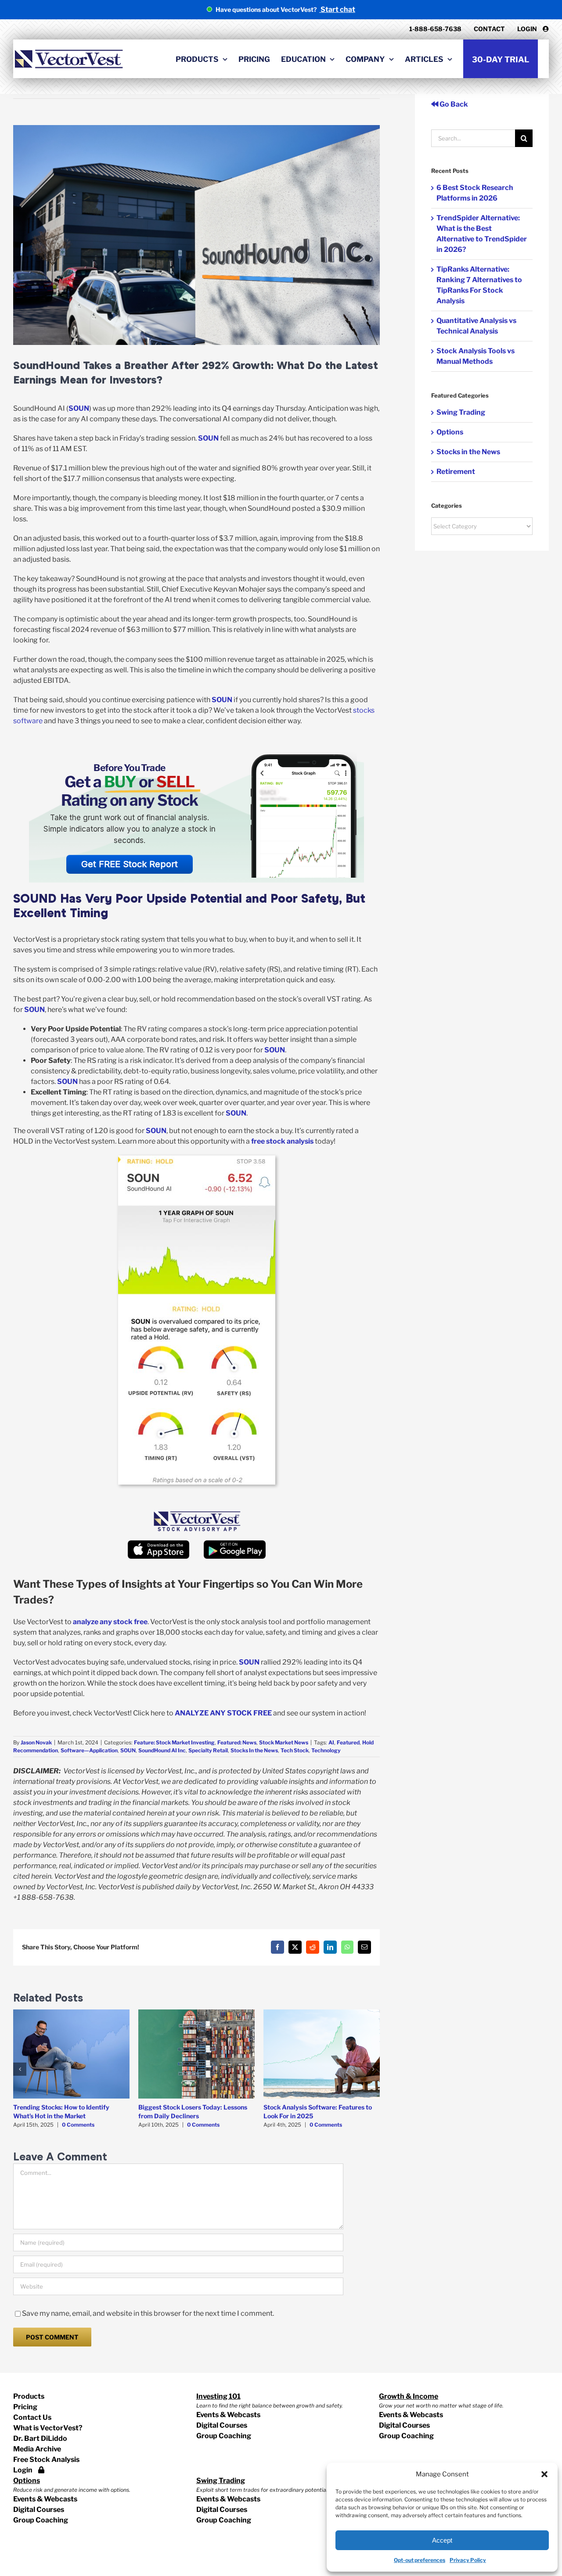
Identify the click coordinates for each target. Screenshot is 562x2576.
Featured (348, 1742)
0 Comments (78, 2125)
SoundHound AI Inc (162, 1750)
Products (29, 2396)
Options (450, 432)
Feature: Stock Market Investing (174, 1742)
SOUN (128, 1750)
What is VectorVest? (48, 2428)
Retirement (456, 472)
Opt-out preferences (420, 2560)
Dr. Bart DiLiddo (40, 2438)
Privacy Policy (468, 2560)
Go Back (453, 104)
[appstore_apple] (159, 1544)
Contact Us (32, 2417)
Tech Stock (295, 1750)
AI (331, 1742)
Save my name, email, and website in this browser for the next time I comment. (148, 2313)
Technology (326, 1750)
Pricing (25, 2407)
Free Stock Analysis (46, 2459)
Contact (489, 29)
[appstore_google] (234, 1544)
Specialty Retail (208, 1750)
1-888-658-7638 (435, 29)
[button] (544, 2474)
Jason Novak (36, 1742)
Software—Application (89, 1750)
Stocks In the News (254, 1750)
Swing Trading (461, 412)
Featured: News (237, 1742)
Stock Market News (284, 1742)
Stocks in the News (468, 452)
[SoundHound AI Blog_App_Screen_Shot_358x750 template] (197, 1159)
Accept (442, 2540)
